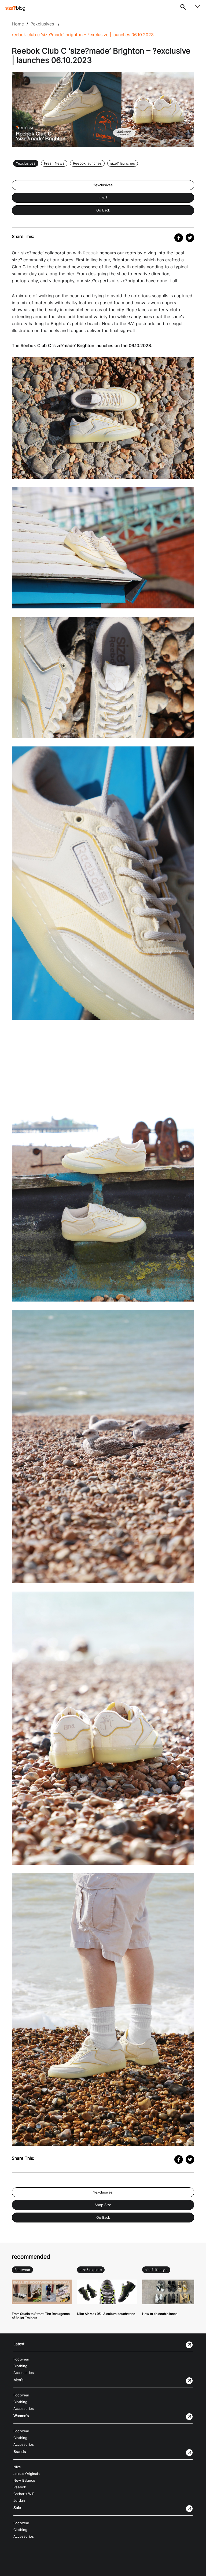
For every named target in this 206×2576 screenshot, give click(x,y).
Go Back (103, 210)
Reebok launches (87, 163)
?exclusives (42, 24)
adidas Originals (27, 2474)
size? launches (123, 163)
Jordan (19, 2501)
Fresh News (54, 163)
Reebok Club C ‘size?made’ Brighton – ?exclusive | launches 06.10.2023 (83, 35)
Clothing (20, 2366)
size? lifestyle (156, 2270)
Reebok (91, 253)
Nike (17, 2467)
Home (18, 24)
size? (103, 198)
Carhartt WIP (24, 2494)
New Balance (24, 2480)
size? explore (91, 2270)
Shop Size (103, 2205)
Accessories (24, 2373)
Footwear (22, 2270)
